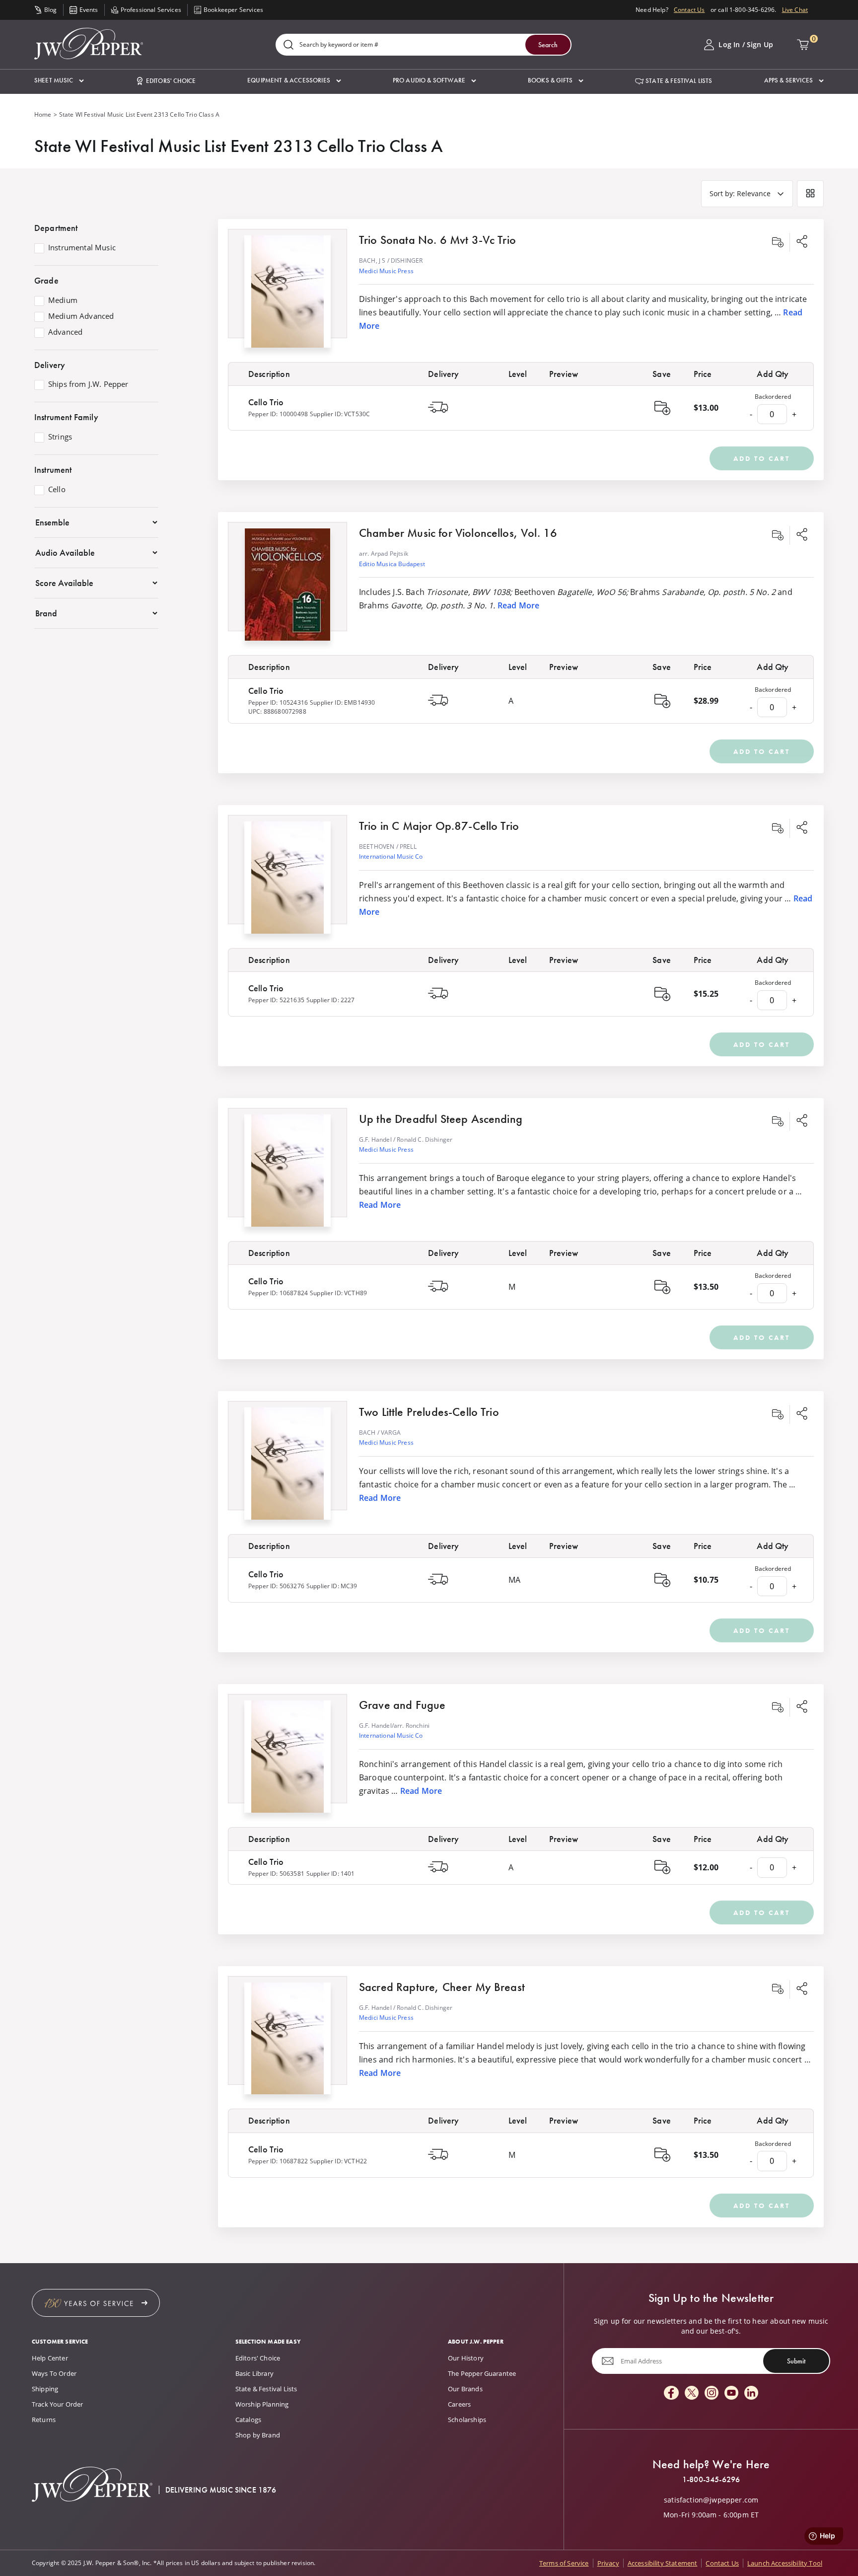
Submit (796, 2361)
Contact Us (689, 10)
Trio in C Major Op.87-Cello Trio (439, 826)
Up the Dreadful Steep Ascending (441, 1119)
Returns (44, 2420)
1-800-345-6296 (711, 2480)
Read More (518, 605)
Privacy (608, 2563)
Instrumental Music (82, 248)
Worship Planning (262, 2404)
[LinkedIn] (751, 2393)
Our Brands (465, 2389)
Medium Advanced (81, 316)
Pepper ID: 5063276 (276, 1586)
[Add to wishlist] (778, 242)
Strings (60, 437)
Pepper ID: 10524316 (278, 702)
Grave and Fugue (402, 1705)
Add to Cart (762, 458)
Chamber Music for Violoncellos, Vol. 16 (458, 533)
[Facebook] (671, 2393)
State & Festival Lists (266, 2389)
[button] (59, 81)
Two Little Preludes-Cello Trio (429, 1412)
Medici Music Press (386, 271)
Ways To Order (54, 2373)
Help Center (50, 2358)
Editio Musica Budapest (392, 564)
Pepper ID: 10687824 (278, 1293)
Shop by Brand (258, 2435)
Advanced (65, 332)
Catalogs (248, 2420)
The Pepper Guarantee (482, 2373)
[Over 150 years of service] (96, 2303)
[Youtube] (731, 2393)
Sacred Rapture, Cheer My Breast (442, 1987)
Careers (459, 2404)
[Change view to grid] (810, 194)
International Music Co (391, 856)
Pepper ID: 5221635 (276, 1000)
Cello (57, 490)
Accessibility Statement (663, 2563)
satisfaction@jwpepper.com (711, 2500)
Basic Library (254, 2373)
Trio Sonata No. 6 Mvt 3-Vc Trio (437, 240)
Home (43, 114)
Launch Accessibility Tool (785, 2563)
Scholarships (467, 2420)
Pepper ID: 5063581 (276, 1874)
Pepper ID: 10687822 (278, 2161)
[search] (288, 45)
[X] (692, 2393)
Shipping (45, 2389)
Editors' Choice (258, 2358)
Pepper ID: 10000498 (278, 414)
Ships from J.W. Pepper (88, 384)
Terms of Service (564, 2563)
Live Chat (795, 10)
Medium (63, 300)
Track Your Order (58, 2404)
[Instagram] (712, 2393)
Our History (466, 2358)
